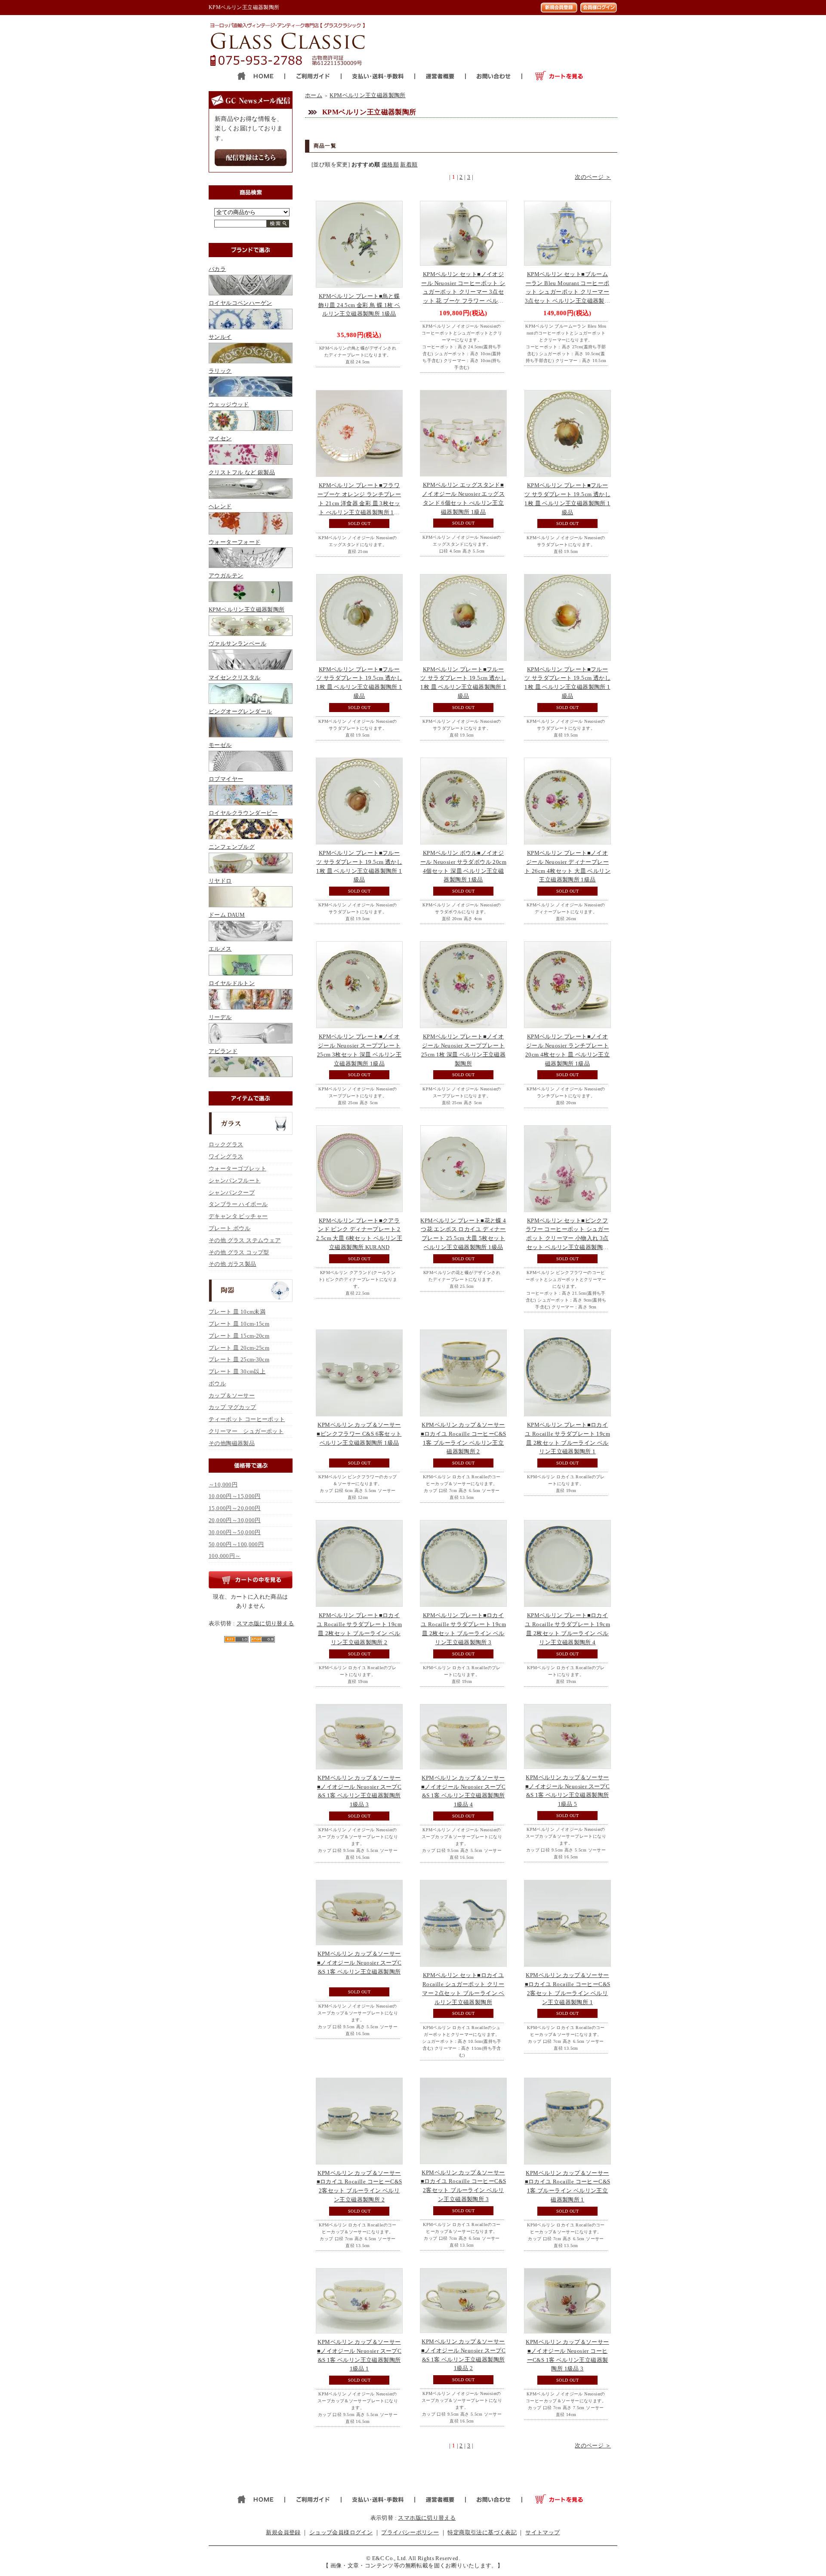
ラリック (220, 371)
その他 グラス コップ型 (239, 1252)
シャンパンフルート (235, 1181)
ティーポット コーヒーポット (247, 1419)
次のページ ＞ (593, 177)
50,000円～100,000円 (236, 1544)
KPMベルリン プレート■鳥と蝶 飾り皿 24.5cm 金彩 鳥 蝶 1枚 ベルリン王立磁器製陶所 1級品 (359, 305)
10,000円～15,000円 (235, 1496)
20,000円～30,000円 (235, 1520)
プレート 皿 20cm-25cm (239, 1348)
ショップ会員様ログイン (341, 2532)
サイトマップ (542, 2532)
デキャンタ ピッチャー (238, 1216)
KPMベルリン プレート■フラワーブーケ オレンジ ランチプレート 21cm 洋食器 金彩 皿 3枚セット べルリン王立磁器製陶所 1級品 (359, 503)
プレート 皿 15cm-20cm (239, 1336)
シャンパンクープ (232, 1193)
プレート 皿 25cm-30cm (239, 1359)
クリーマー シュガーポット (246, 1431)
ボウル (217, 1383)
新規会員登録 (283, 2532)
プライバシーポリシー (410, 2532)
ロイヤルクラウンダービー (243, 813)
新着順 (409, 164)
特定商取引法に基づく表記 (482, 2532)
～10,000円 (223, 1485)
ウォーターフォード (235, 542)
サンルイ (220, 337)
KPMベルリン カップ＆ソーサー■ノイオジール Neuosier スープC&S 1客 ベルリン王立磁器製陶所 (359, 1963)
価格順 (390, 164)
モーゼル (220, 745)
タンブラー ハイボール (238, 1204)
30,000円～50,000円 (235, 1532)
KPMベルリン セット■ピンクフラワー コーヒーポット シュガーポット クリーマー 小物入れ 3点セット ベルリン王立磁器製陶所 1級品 (567, 1238)
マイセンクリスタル (235, 677)
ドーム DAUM (227, 915)
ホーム (314, 95)
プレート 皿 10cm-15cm (239, 1324)
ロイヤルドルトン (232, 983)
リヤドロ (220, 881)
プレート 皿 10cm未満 (237, 1312)
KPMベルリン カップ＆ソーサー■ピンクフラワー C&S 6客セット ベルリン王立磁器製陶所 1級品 (359, 1434)
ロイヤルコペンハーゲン (240, 303)
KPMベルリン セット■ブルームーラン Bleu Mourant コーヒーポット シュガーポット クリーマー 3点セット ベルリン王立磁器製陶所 (567, 292)
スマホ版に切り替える (265, 1623)
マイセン (220, 438)
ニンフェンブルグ (232, 847)
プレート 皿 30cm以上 (237, 1371)
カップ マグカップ (233, 1407)
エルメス (220, 949)
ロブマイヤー (226, 779)
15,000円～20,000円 (235, 1508)
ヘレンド (220, 506)
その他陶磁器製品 (232, 1443)
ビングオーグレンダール (240, 711)
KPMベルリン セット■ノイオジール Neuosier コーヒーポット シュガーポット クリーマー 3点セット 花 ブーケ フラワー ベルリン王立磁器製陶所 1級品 (463, 292)
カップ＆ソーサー (232, 1395)
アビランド (223, 1051)
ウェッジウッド (229, 404)
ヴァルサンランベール (237, 643)
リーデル (220, 1017)
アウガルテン (226, 576)
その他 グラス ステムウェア (245, 1240)
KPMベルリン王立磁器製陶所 (247, 609)
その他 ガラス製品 (233, 1264)
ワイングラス (226, 1156)
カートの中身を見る (251, 1580)
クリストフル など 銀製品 (242, 472)
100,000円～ (225, 1556)
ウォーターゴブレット (237, 1168)
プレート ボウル (230, 1228)
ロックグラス (226, 1144)
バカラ (217, 269)
